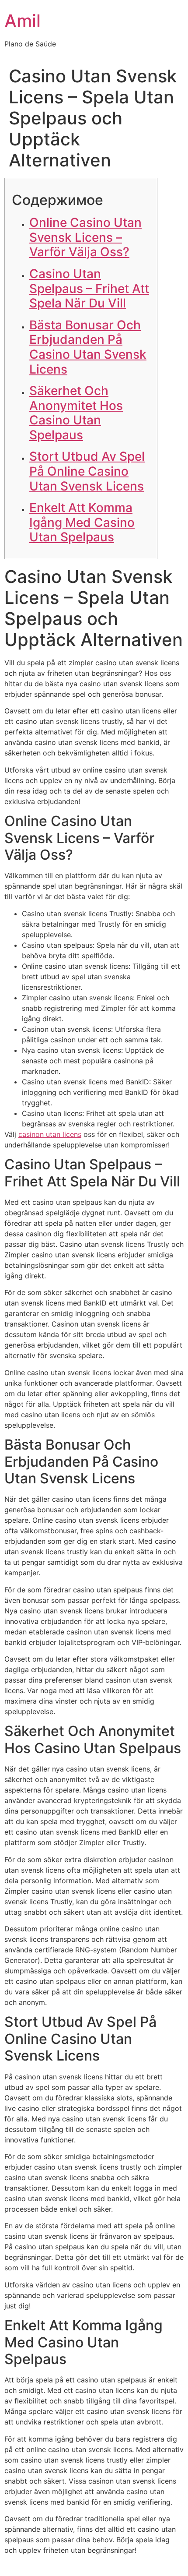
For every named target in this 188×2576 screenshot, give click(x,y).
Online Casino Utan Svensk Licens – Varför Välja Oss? (85, 237)
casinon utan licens (50, 1134)
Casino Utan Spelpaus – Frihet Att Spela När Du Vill (89, 288)
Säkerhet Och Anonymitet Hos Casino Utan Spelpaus (76, 413)
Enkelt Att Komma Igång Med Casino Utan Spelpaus (82, 522)
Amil (23, 21)
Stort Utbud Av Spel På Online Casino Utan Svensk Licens (87, 471)
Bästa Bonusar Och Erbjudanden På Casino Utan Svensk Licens (88, 347)
